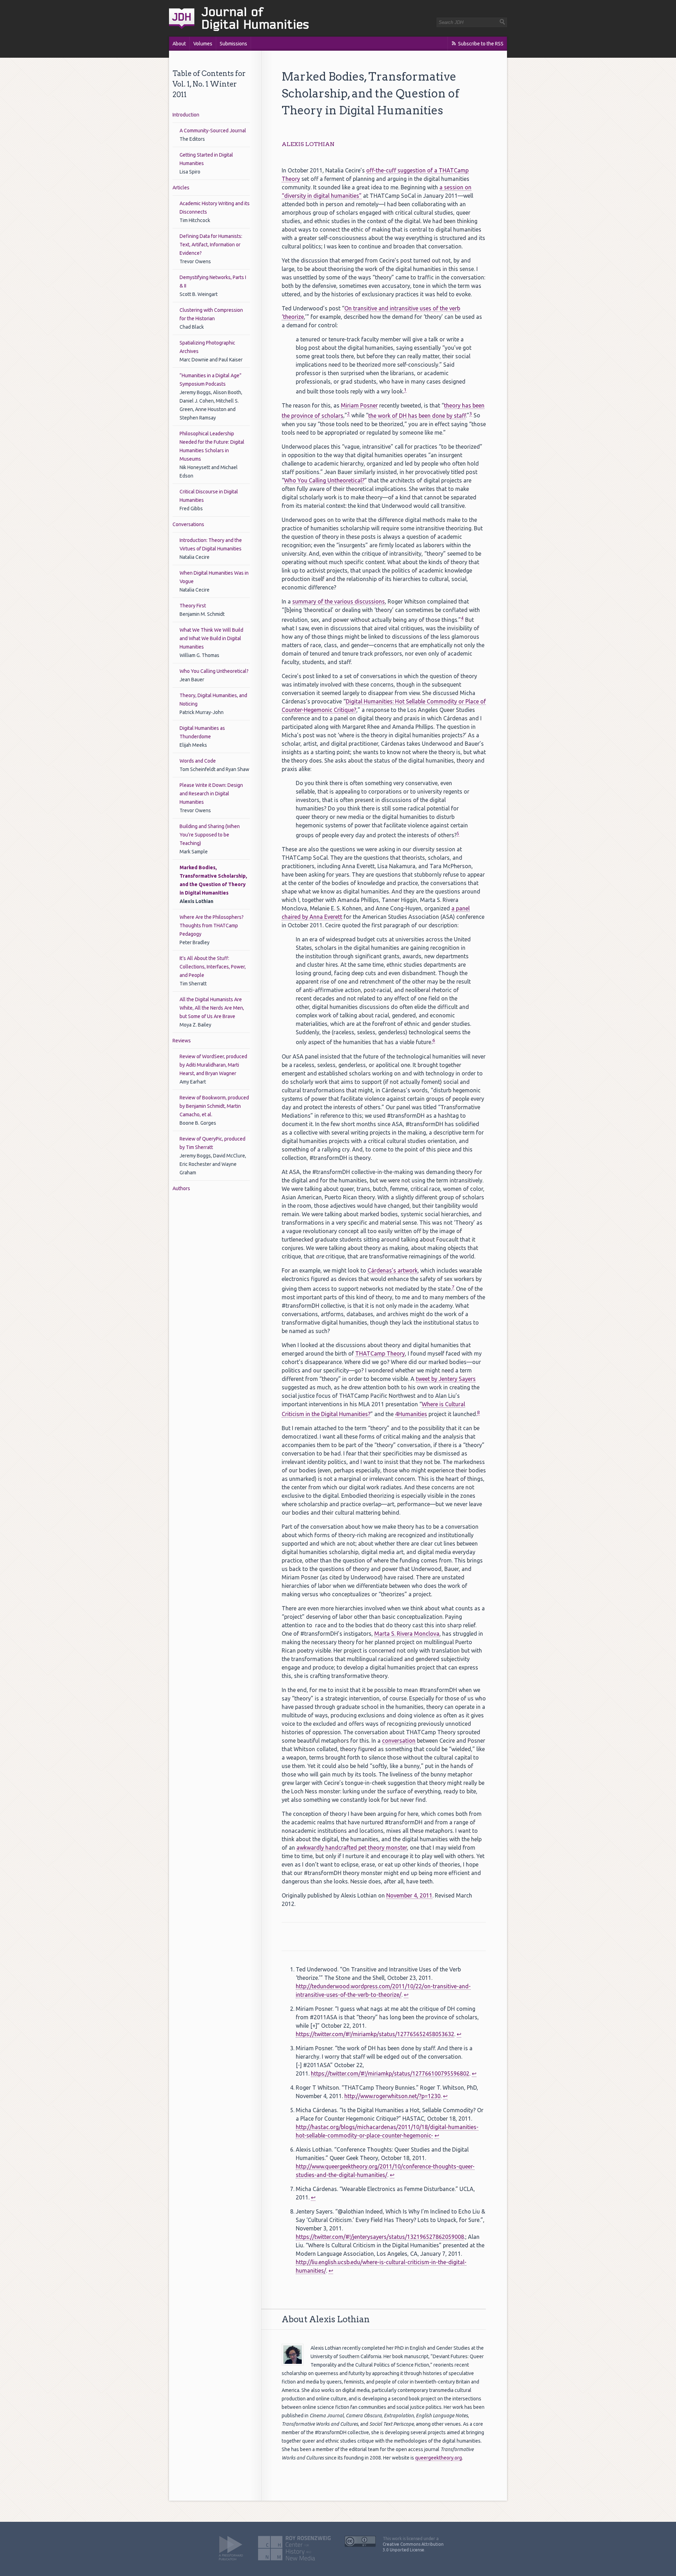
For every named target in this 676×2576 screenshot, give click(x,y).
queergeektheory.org (439, 2458)
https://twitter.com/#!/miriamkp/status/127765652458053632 (375, 2034)
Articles (181, 188)
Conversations (188, 524)
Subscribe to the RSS (481, 44)
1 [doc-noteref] (405, 390)
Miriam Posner (359, 405)
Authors (181, 1188)
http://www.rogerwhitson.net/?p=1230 (392, 2096)
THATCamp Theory (380, 1353)
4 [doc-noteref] (462, 618)
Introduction (186, 115)
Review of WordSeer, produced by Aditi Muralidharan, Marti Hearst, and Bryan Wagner (213, 1065)
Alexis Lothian (308, 144)
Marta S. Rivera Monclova (407, 1634)
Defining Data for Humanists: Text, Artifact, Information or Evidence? (211, 245)
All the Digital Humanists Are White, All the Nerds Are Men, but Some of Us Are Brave (212, 1008)
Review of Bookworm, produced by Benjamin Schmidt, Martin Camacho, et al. (214, 1106)
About (179, 44)
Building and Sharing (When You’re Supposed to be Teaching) (210, 835)
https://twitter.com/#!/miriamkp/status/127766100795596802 (390, 2073)
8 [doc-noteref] (478, 1412)
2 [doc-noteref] (349, 414)
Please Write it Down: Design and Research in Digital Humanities (211, 794)
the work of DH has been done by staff (417, 416)
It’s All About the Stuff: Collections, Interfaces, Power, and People (213, 967)
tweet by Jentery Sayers (446, 1379)
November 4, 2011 (409, 1895)
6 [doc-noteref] (434, 1040)
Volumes (203, 44)
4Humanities (411, 1414)
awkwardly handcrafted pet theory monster (352, 1848)
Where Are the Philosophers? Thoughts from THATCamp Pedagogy (212, 926)
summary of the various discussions (339, 601)
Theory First (193, 606)
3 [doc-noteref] (471, 414)
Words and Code (198, 761)
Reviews (182, 1041)
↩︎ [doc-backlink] (406, 1995)
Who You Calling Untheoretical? (214, 671)
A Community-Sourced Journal (213, 131)
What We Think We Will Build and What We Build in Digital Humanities (211, 638)
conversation (399, 1741)
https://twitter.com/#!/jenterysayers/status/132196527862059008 (380, 2237)
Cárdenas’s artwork (393, 1270)
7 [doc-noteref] (453, 1287)
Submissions (233, 44)
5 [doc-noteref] (458, 834)
